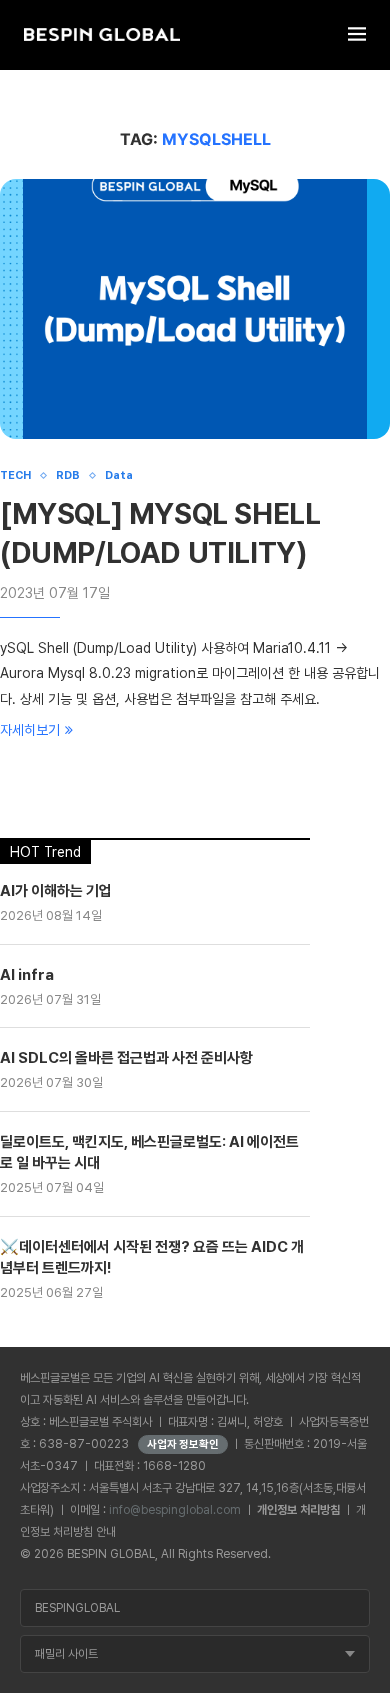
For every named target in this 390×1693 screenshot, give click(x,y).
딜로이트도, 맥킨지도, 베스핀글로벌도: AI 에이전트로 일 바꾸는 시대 (149, 1152)
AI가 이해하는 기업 (56, 891)
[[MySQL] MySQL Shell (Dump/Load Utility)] (195, 309)
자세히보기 (30, 730)
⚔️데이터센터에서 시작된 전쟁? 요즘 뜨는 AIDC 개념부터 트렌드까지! (152, 1257)
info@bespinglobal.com (175, 1510)
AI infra (27, 975)
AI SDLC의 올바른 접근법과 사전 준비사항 (126, 1058)
